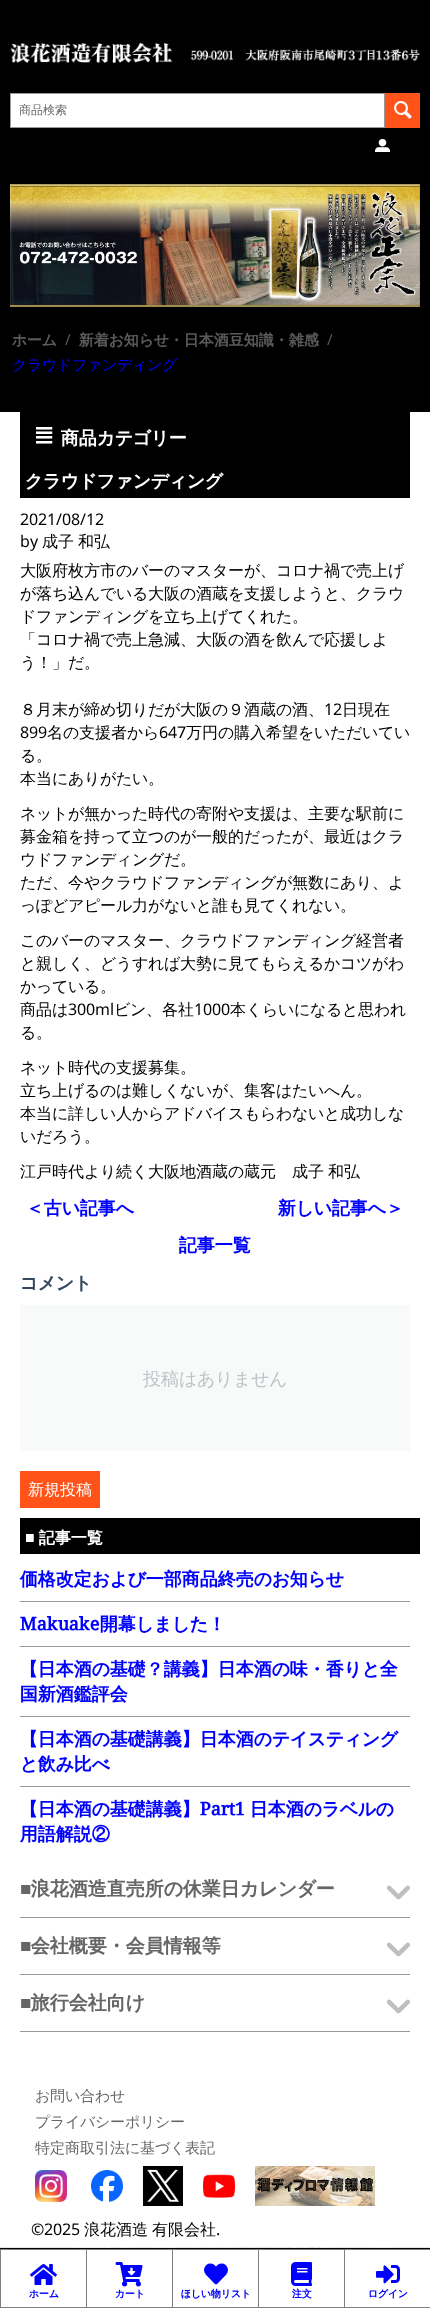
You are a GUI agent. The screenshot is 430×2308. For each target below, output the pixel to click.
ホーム (34, 339)
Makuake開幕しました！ (123, 1623)
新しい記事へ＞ (341, 1207)
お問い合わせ (80, 2095)
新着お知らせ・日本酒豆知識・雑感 (199, 339)
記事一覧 (215, 1244)
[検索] (402, 110)
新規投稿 (60, 1489)
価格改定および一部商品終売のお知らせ (182, 1578)
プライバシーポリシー (110, 2121)
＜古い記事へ (80, 1207)
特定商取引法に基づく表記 (125, 2147)
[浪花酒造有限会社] (215, 51)
